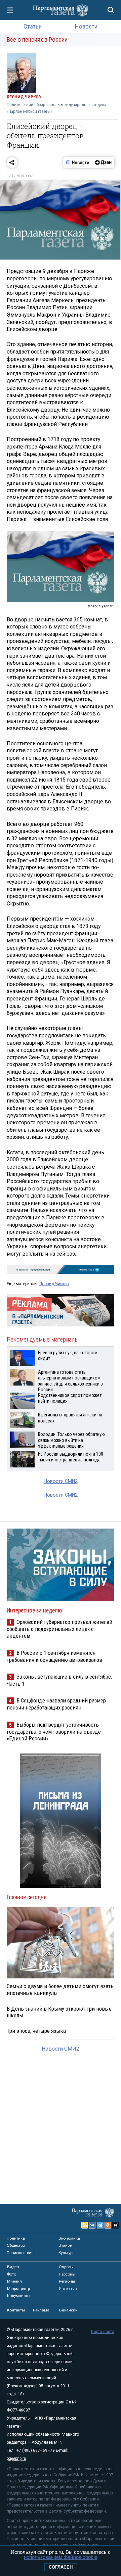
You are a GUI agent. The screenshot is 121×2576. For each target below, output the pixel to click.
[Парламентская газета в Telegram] (100, 2225)
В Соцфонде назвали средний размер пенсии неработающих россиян (56, 1704)
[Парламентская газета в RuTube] (116, 2225)
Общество (16, 2245)
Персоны (67, 2274)
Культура (67, 2253)
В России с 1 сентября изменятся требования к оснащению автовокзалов (54, 1656)
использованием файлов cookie (61, 2557)
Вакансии (68, 2310)
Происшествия (20, 2253)
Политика (16, 2238)
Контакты (16, 2310)
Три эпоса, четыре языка (36, 2031)
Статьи (33, 26)
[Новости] (78, 162)
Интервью (68, 2289)
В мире (65, 2245)
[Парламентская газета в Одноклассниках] (108, 2225)
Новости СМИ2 (61, 1481)
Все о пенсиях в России (37, 39)
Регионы (67, 2281)
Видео (13, 2267)
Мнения (14, 2281)
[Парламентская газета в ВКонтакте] (92, 2225)
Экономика (69, 2238)
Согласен (61, 2567)
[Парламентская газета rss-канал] (85, 2225)
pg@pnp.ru (16, 2458)
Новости (86, 26)
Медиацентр (18, 2289)
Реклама (41, 2310)
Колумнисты (19, 2296)
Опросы (66, 2267)
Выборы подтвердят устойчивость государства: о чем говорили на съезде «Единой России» (54, 1731)
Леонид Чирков (54, 1284)
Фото (12, 2274)
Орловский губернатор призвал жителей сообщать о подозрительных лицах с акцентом (59, 1629)
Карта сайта (103, 2332)
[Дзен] (103, 162)
